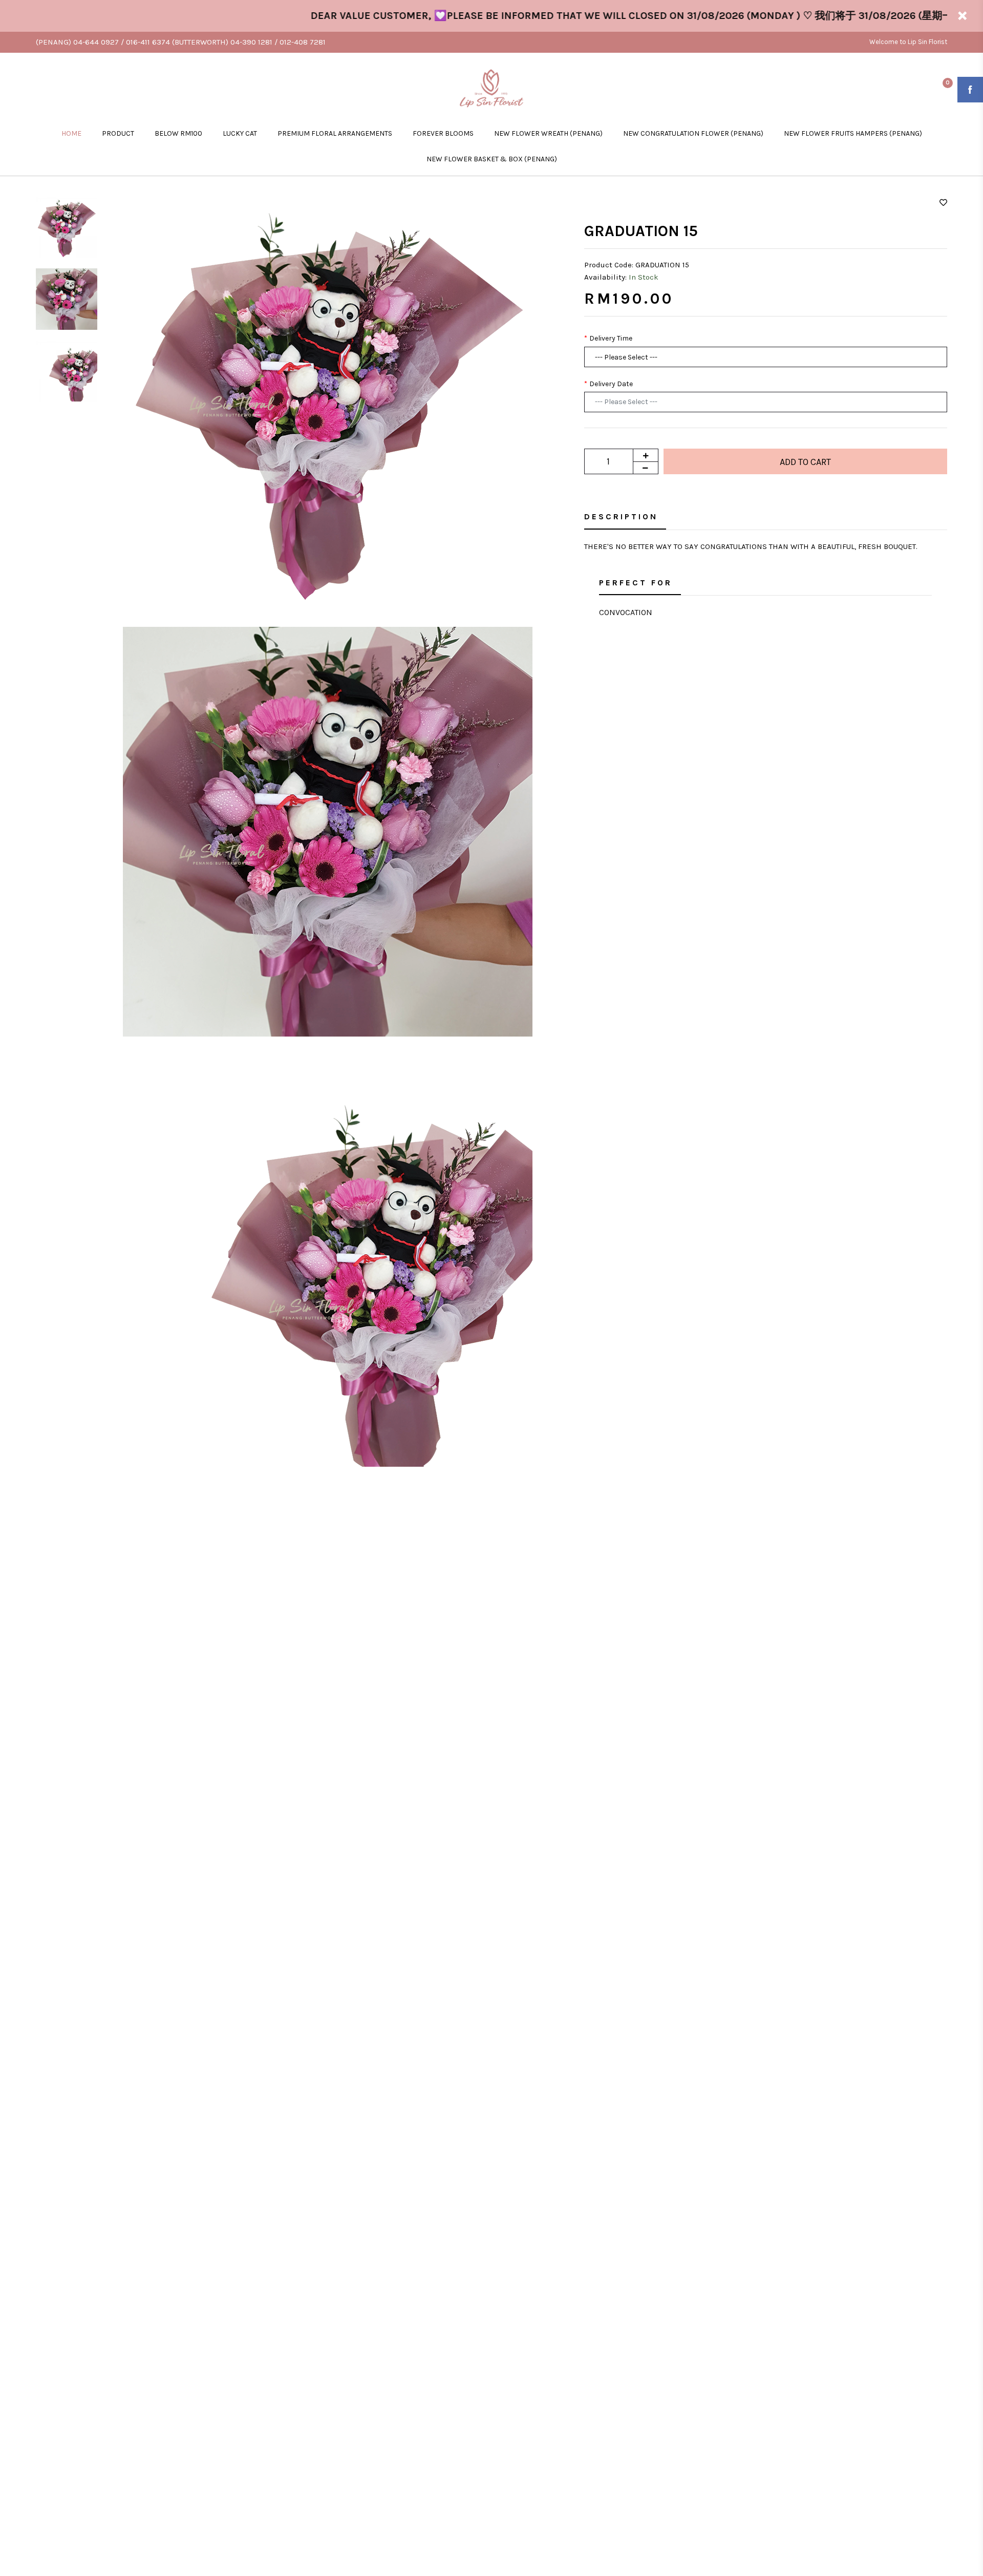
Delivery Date (611, 384)
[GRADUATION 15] (328, 400)
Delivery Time (611, 338)
